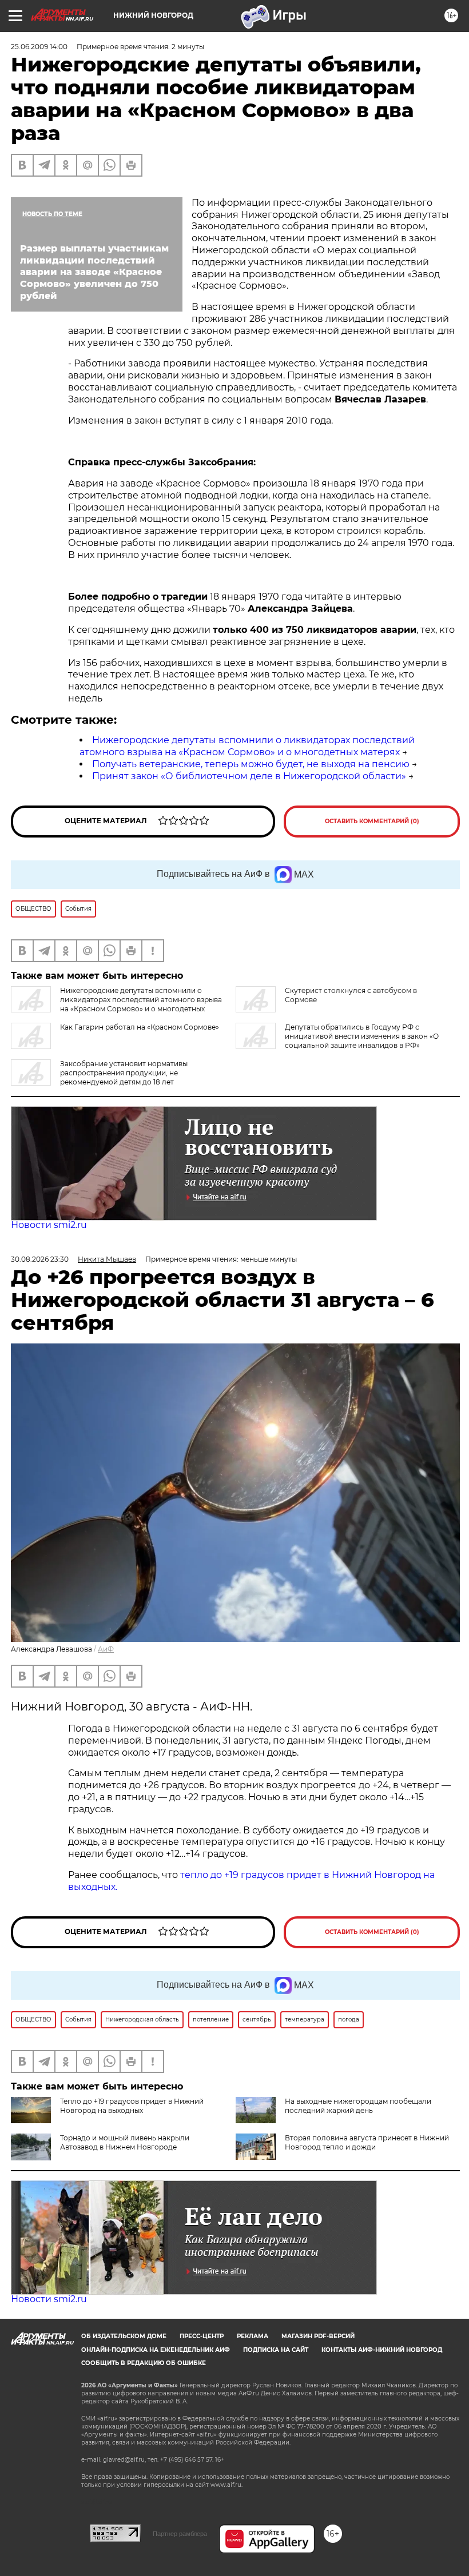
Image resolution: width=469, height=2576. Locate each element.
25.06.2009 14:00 (39, 47)
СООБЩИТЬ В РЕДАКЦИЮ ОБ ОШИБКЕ (144, 2363)
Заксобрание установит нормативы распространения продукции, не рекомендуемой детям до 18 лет (124, 1073)
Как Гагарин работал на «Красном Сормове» (140, 1027)
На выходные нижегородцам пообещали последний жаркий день (358, 2106)
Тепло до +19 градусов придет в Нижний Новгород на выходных (132, 2106)
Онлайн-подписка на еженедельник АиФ (156, 2350)
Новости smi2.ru (49, 1225)
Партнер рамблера (180, 2534)
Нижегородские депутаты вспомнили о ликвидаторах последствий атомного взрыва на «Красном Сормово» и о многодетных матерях (247, 746)
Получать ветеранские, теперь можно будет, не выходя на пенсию (251, 764)
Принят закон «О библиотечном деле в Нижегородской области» (249, 776)
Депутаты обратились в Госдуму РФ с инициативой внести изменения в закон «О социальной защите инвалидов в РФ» (362, 1036)
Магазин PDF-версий (318, 2336)
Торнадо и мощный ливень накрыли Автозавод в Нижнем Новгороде (125, 2142)
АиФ (106, 1649)
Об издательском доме (124, 2336)
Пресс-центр (202, 2336)
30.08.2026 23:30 (40, 1259)
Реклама (253, 2336)
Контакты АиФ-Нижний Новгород (382, 2350)
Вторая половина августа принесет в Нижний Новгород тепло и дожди (367, 2142)
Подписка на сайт (276, 2350)
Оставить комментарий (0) (372, 821)
